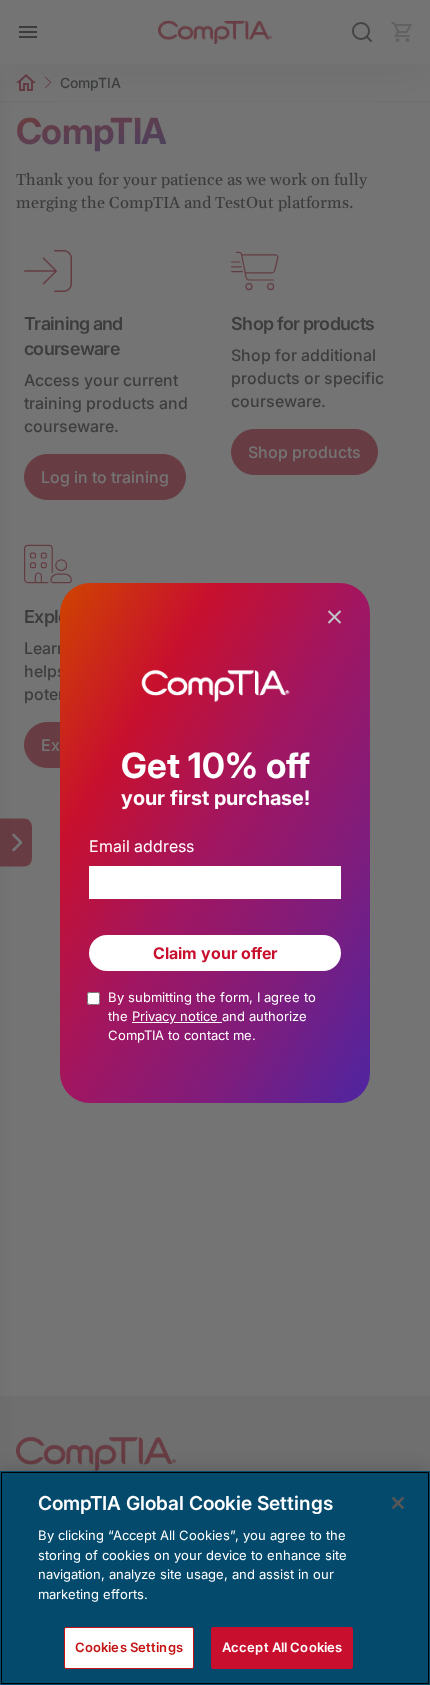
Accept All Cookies (282, 1647)
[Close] (398, 1503)
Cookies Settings (129, 1647)
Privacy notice (177, 1016)
